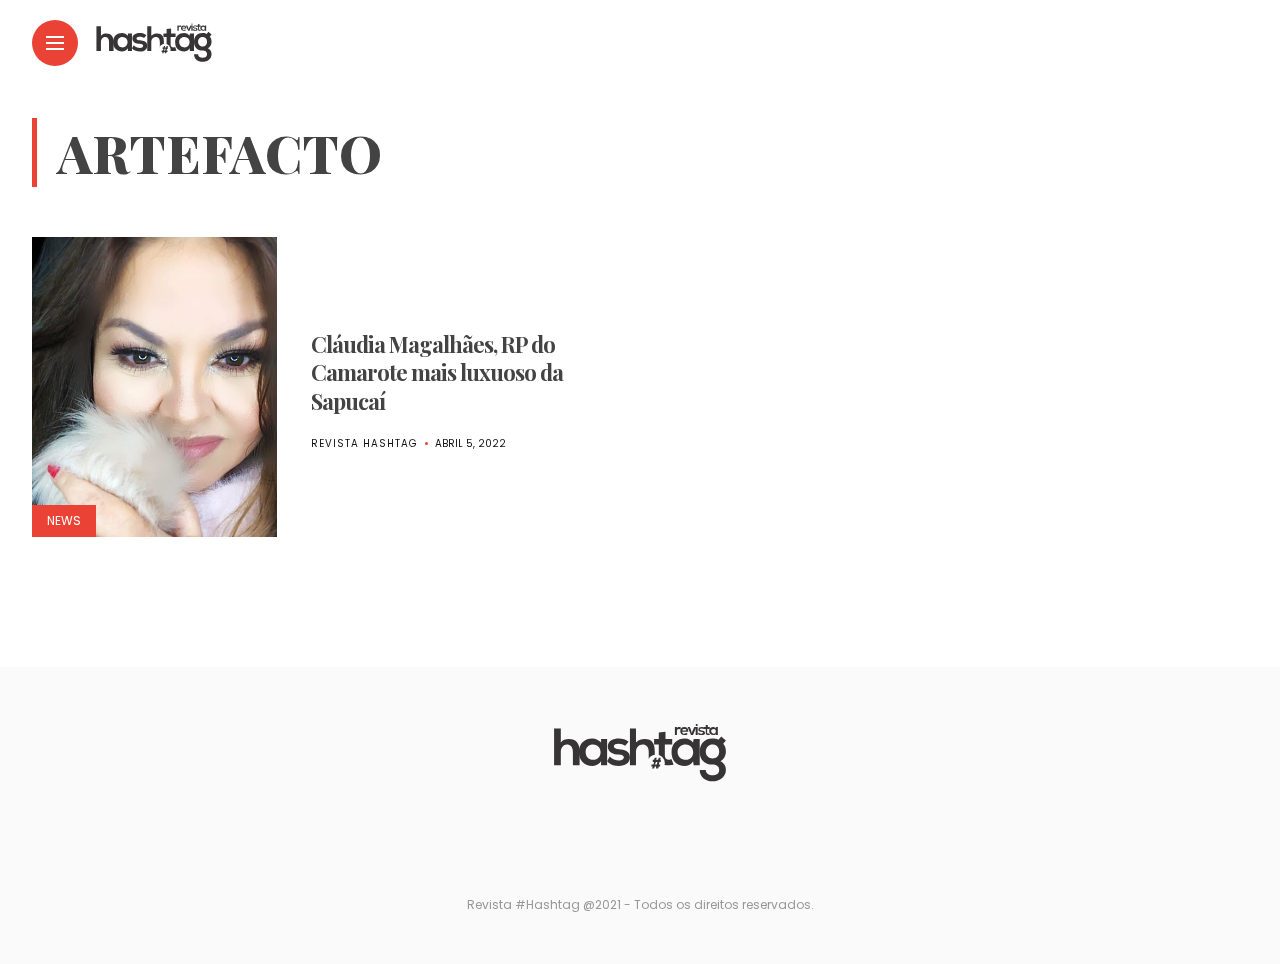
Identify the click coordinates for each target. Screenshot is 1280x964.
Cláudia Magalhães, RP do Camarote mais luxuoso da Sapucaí (437, 372)
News (64, 520)
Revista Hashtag (364, 443)
